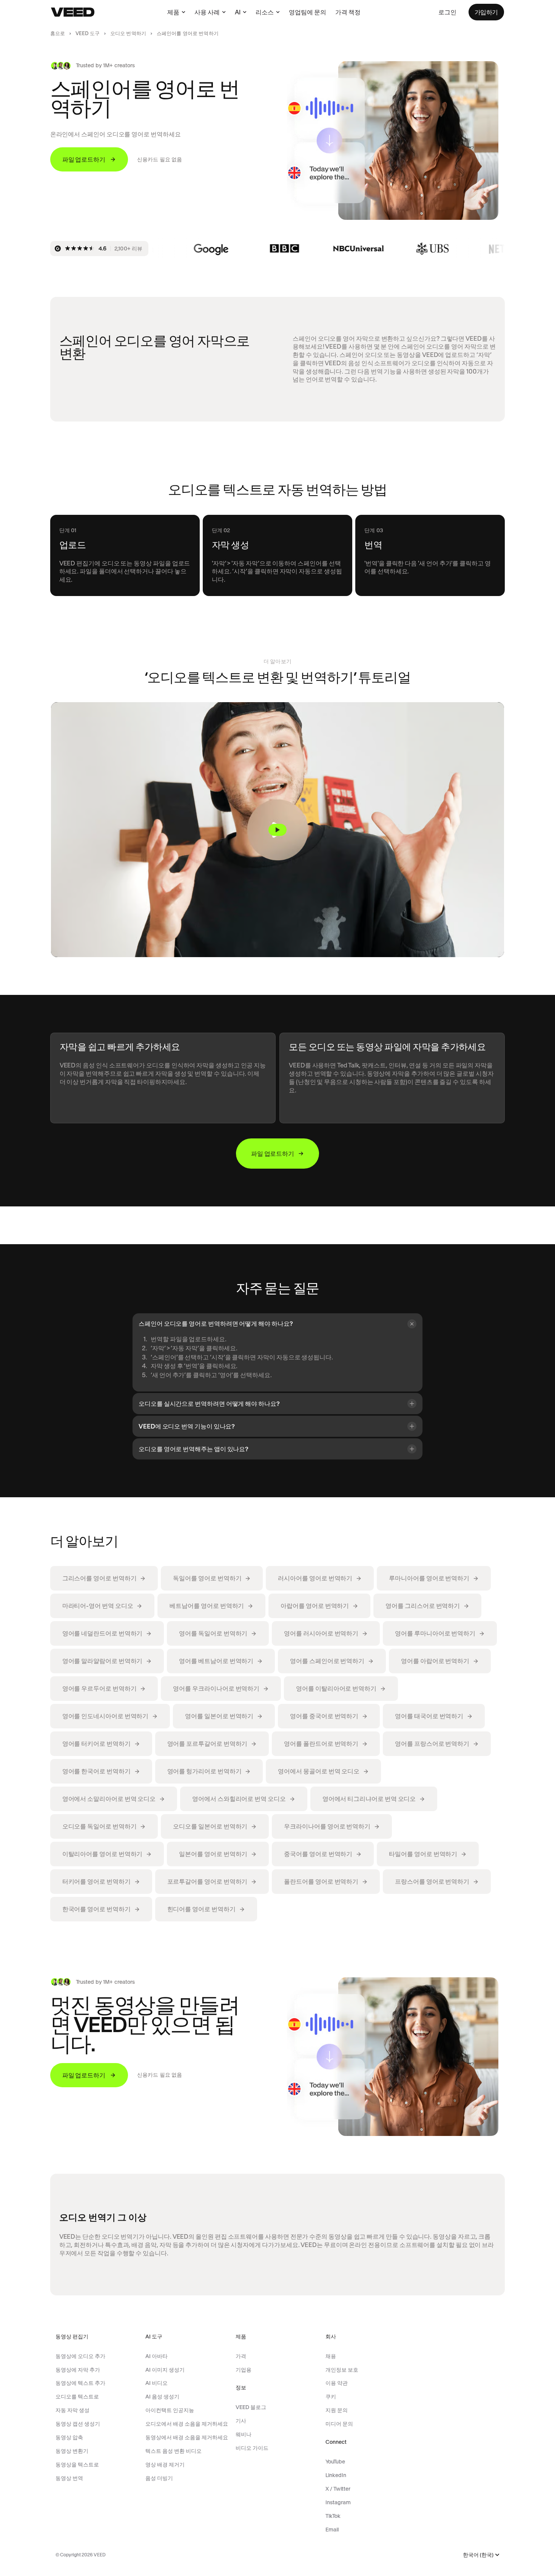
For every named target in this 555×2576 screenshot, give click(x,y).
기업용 (244, 2370)
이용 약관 (337, 2383)
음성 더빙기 (159, 2478)
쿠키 (331, 2397)
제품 (173, 12)
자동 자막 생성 (72, 2410)
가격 (241, 2356)
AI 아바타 (156, 2356)
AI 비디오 (156, 2383)
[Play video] (277, 830)
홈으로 (58, 33)
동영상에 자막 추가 (78, 2370)
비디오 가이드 (252, 2448)
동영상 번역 (69, 2478)
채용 (331, 2356)
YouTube (335, 2462)
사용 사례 (207, 12)
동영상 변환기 (72, 2451)
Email (332, 2530)
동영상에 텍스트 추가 (80, 2383)
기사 (241, 2421)
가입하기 (486, 12)
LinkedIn (336, 2475)
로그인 (447, 12)
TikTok (333, 2516)
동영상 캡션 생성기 (78, 2424)
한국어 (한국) (478, 2555)
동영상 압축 (69, 2437)
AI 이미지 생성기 (165, 2370)
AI (238, 12)
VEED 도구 (88, 33)
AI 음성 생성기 (162, 2397)
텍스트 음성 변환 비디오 (173, 2451)
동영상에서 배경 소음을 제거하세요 (187, 2437)
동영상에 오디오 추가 (80, 2356)
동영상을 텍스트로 (77, 2465)
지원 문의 (337, 2410)
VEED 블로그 (251, 2407)
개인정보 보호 (342, 2370)
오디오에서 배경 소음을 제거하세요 (187, 2424)
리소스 (265, 12)
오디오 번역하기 (128, 33)
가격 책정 (348, 12)
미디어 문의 (339, 2424)
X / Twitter (338, 2489)
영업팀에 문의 (308, 12)
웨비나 (244, 2434)
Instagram (338, 2502)
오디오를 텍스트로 (77, 2397)
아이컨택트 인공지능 (170, 2410)
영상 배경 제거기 (165, 2465)
